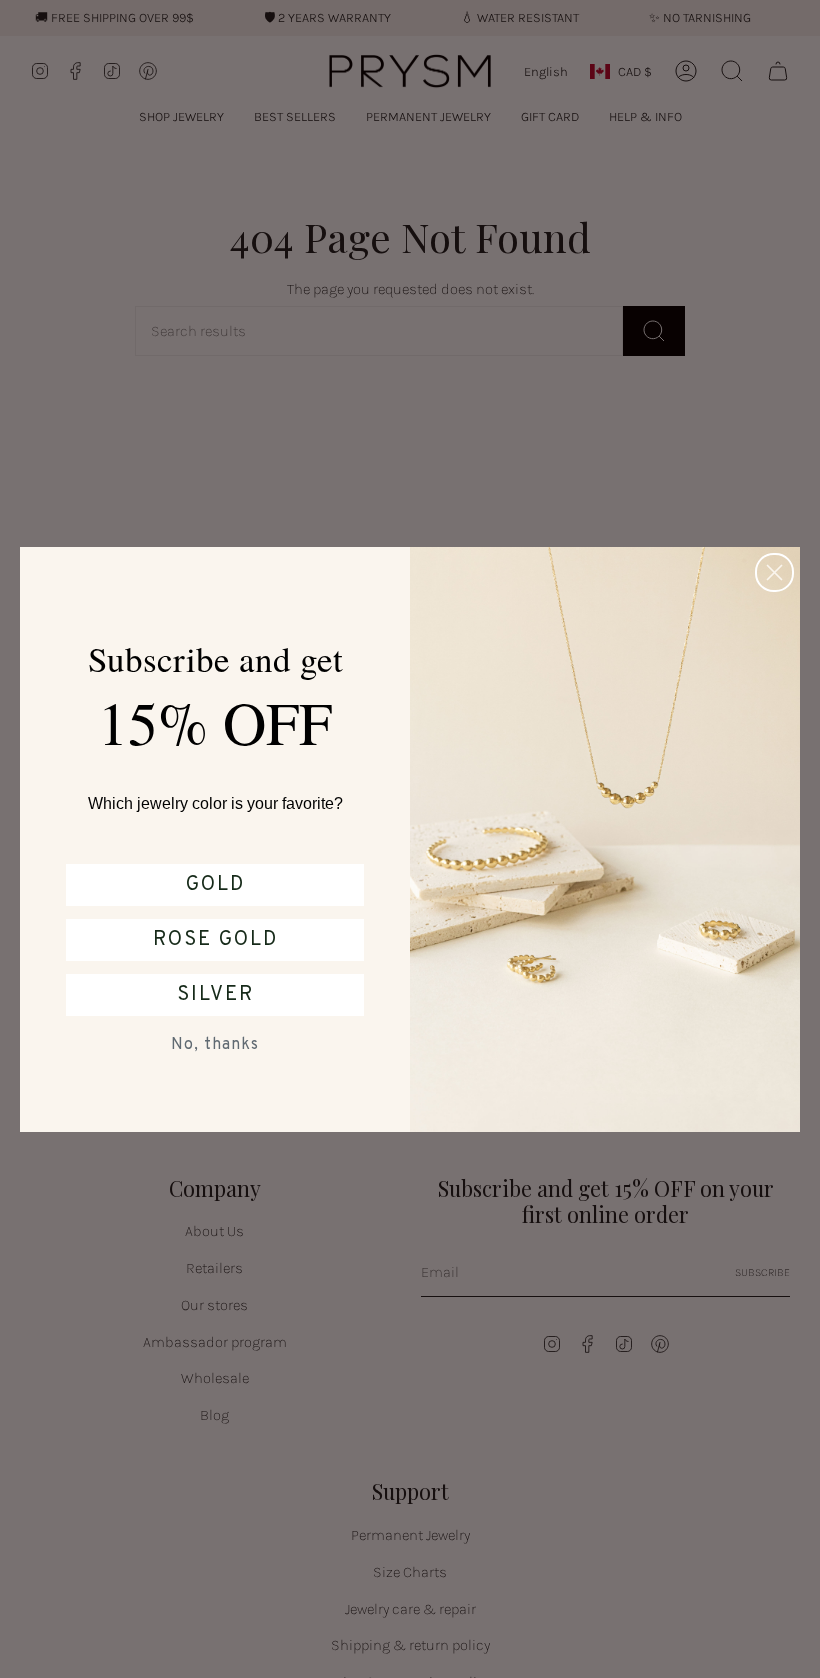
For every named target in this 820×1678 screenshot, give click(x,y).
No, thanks (215, 1045)
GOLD (215, 885)
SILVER (215, 995)
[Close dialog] (774, 572)
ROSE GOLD (215, 940)
